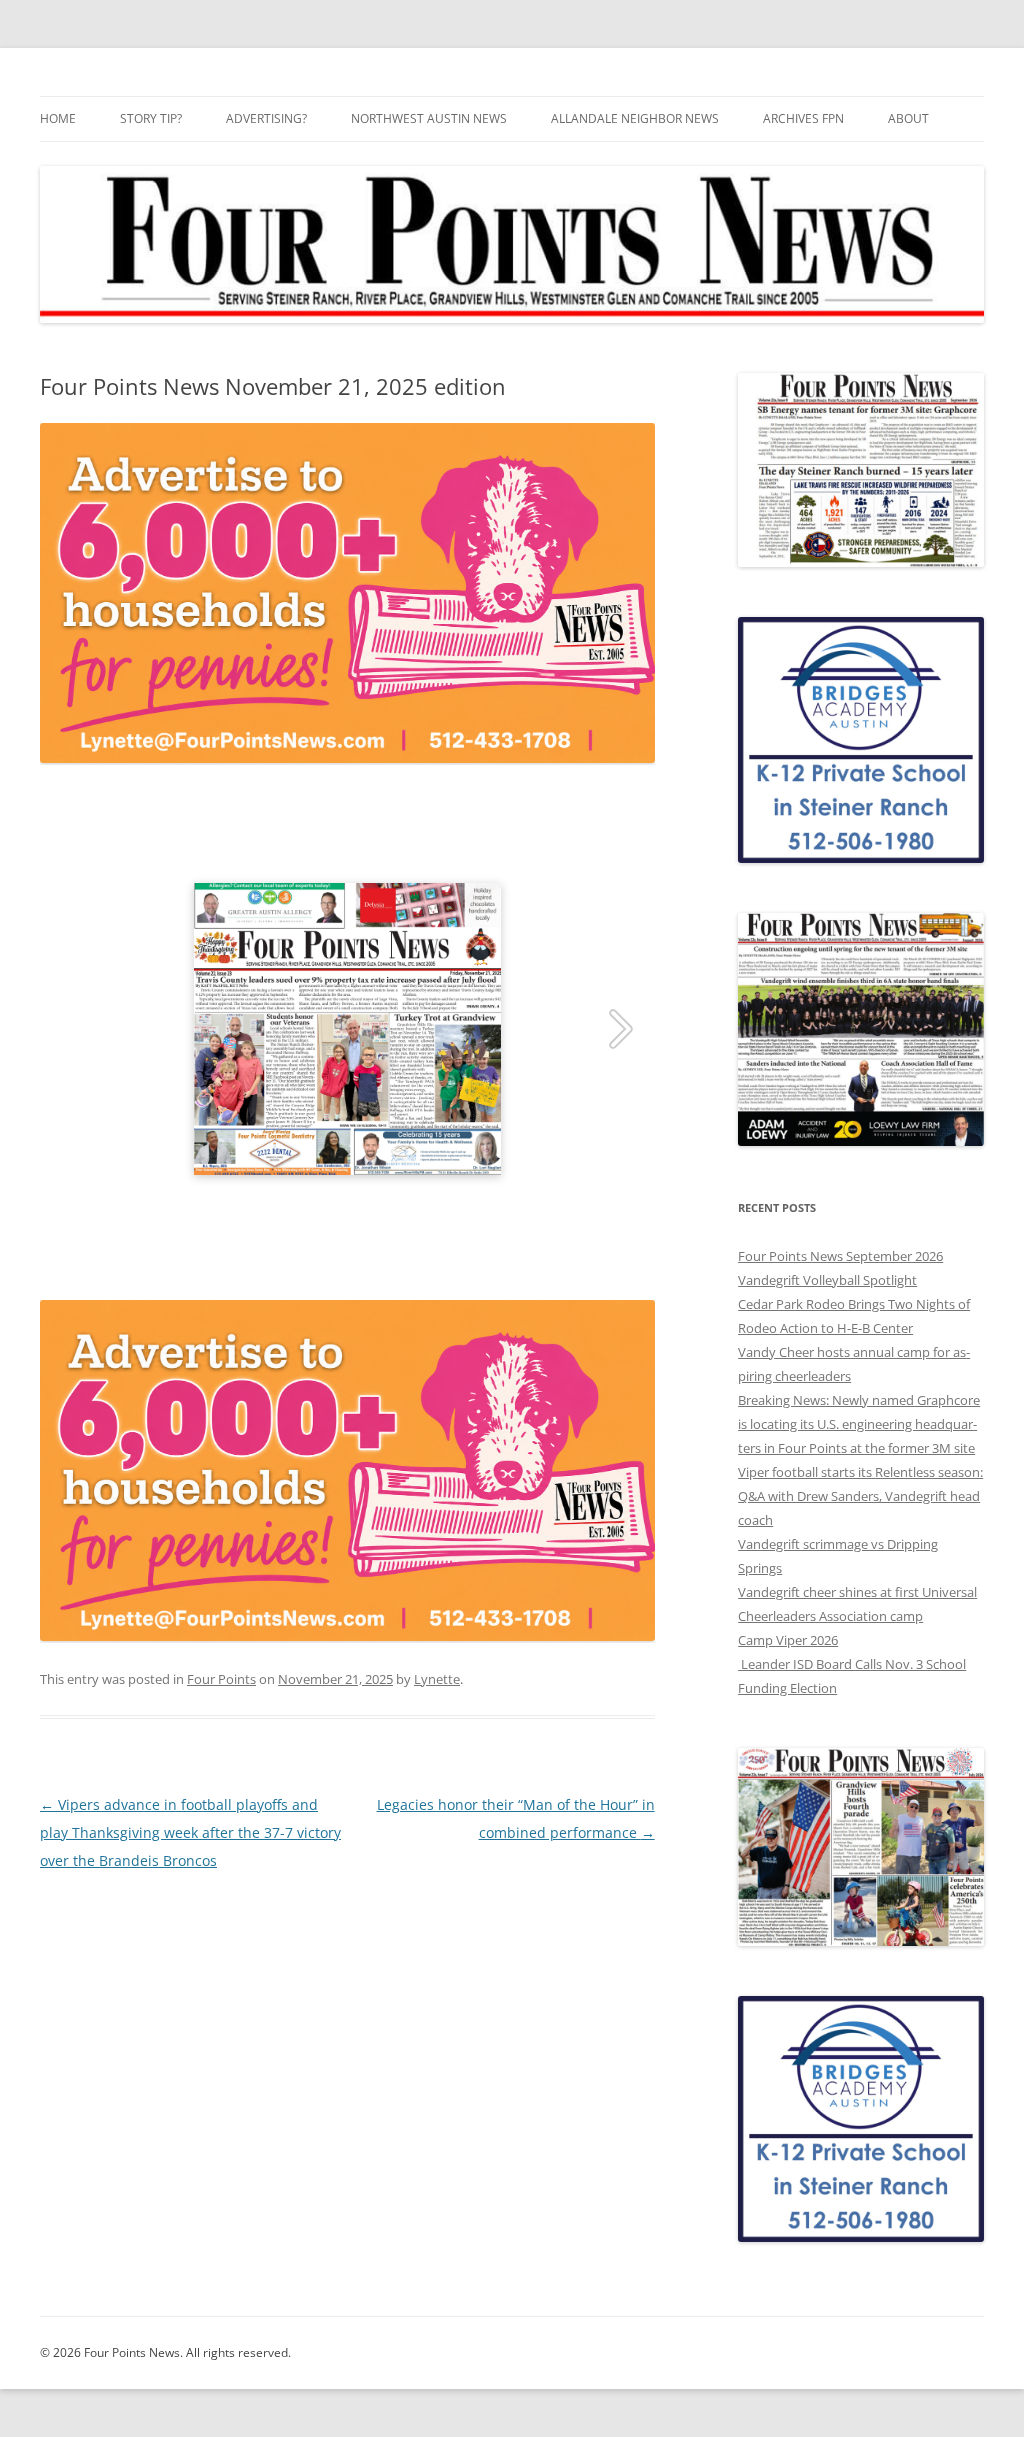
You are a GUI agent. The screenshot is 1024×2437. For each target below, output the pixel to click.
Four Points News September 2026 (840, 1256)
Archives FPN (803, 118)
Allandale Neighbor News (635, 118)
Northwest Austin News (429, 118)
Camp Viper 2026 (788, 1640)
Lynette (437, 1679)
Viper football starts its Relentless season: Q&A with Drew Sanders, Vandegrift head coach (860, 1496)
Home (58, 118)
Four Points (221, 1679)
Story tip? (151, 118)
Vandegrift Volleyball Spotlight (827, 1280)
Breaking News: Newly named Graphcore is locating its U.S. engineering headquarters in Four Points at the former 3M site (859, 1424)
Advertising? (266, 118)
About (908, 118)
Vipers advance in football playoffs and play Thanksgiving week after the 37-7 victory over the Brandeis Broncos (190, 1832)
